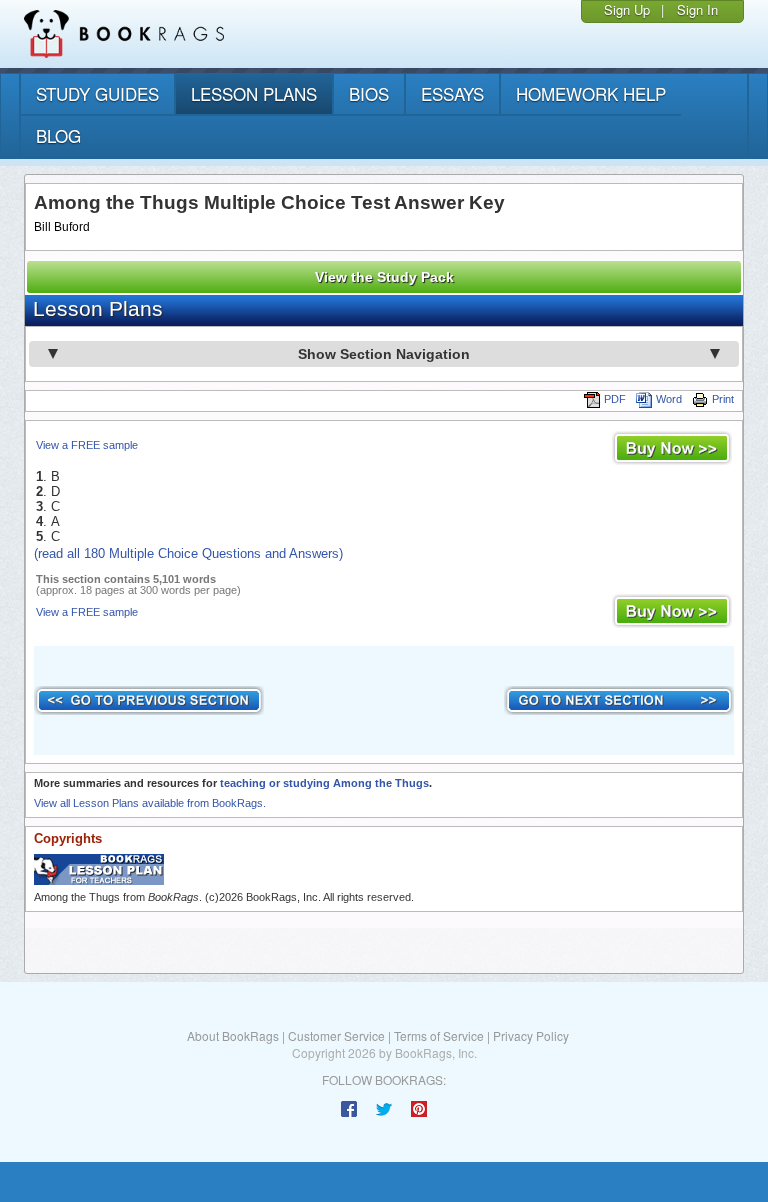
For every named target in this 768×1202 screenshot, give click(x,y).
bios (369, 93)
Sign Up (627, 9)
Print (723, 399)
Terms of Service (439, 1035)
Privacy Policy (531, 1035)
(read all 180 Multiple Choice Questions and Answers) (188, 553)
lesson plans (254, 93)
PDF (615, 399)
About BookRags (233, 1035)
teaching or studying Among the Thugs (324, 783)
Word (669, 399)
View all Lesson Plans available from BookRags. (150, 803)
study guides (97, 93)
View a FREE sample (87, 445)
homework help (591, 93)
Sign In (697, 9)
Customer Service (336, 1035)
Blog (58, 135)
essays (452, 93)
